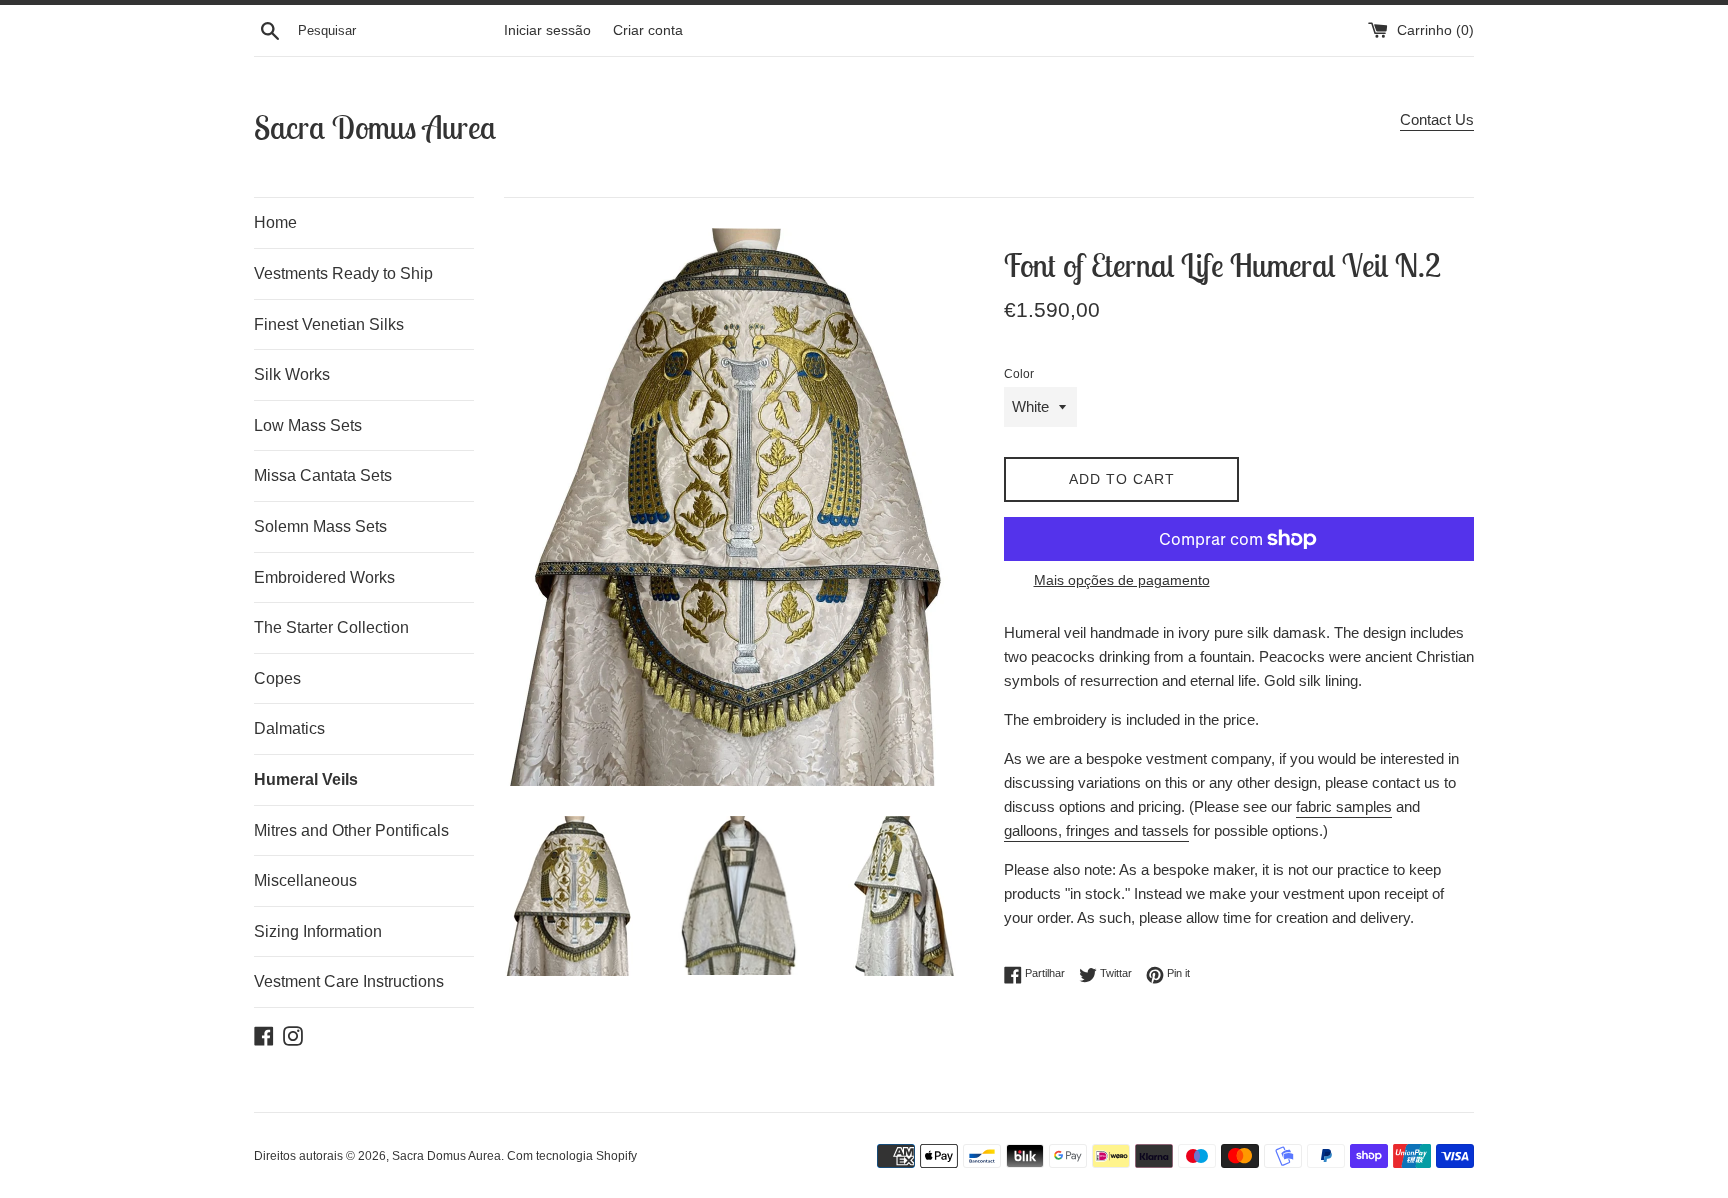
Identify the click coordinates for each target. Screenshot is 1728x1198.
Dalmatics (289, 728)
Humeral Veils (306, 779)
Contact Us (1437, 119)
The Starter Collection (331, 627)
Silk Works (292, 374)
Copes (277, 678)
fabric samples (1344, 806)
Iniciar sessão (547, 30)
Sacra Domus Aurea (375, 127)
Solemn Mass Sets (320, 526)
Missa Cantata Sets (323, 475)
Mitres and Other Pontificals (351, 830)
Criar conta (648, 30)
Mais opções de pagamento (1122, 580)
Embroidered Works (324, 577)
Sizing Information (318, 931)
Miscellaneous (305, 880)
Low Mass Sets (308, 425)
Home (275, 222)
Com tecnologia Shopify (572, 1156)
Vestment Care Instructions (349, 981)
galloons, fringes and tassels (1096, 830)
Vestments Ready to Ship (343, 273)
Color (1019, 374)
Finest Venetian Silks (329, 324)
